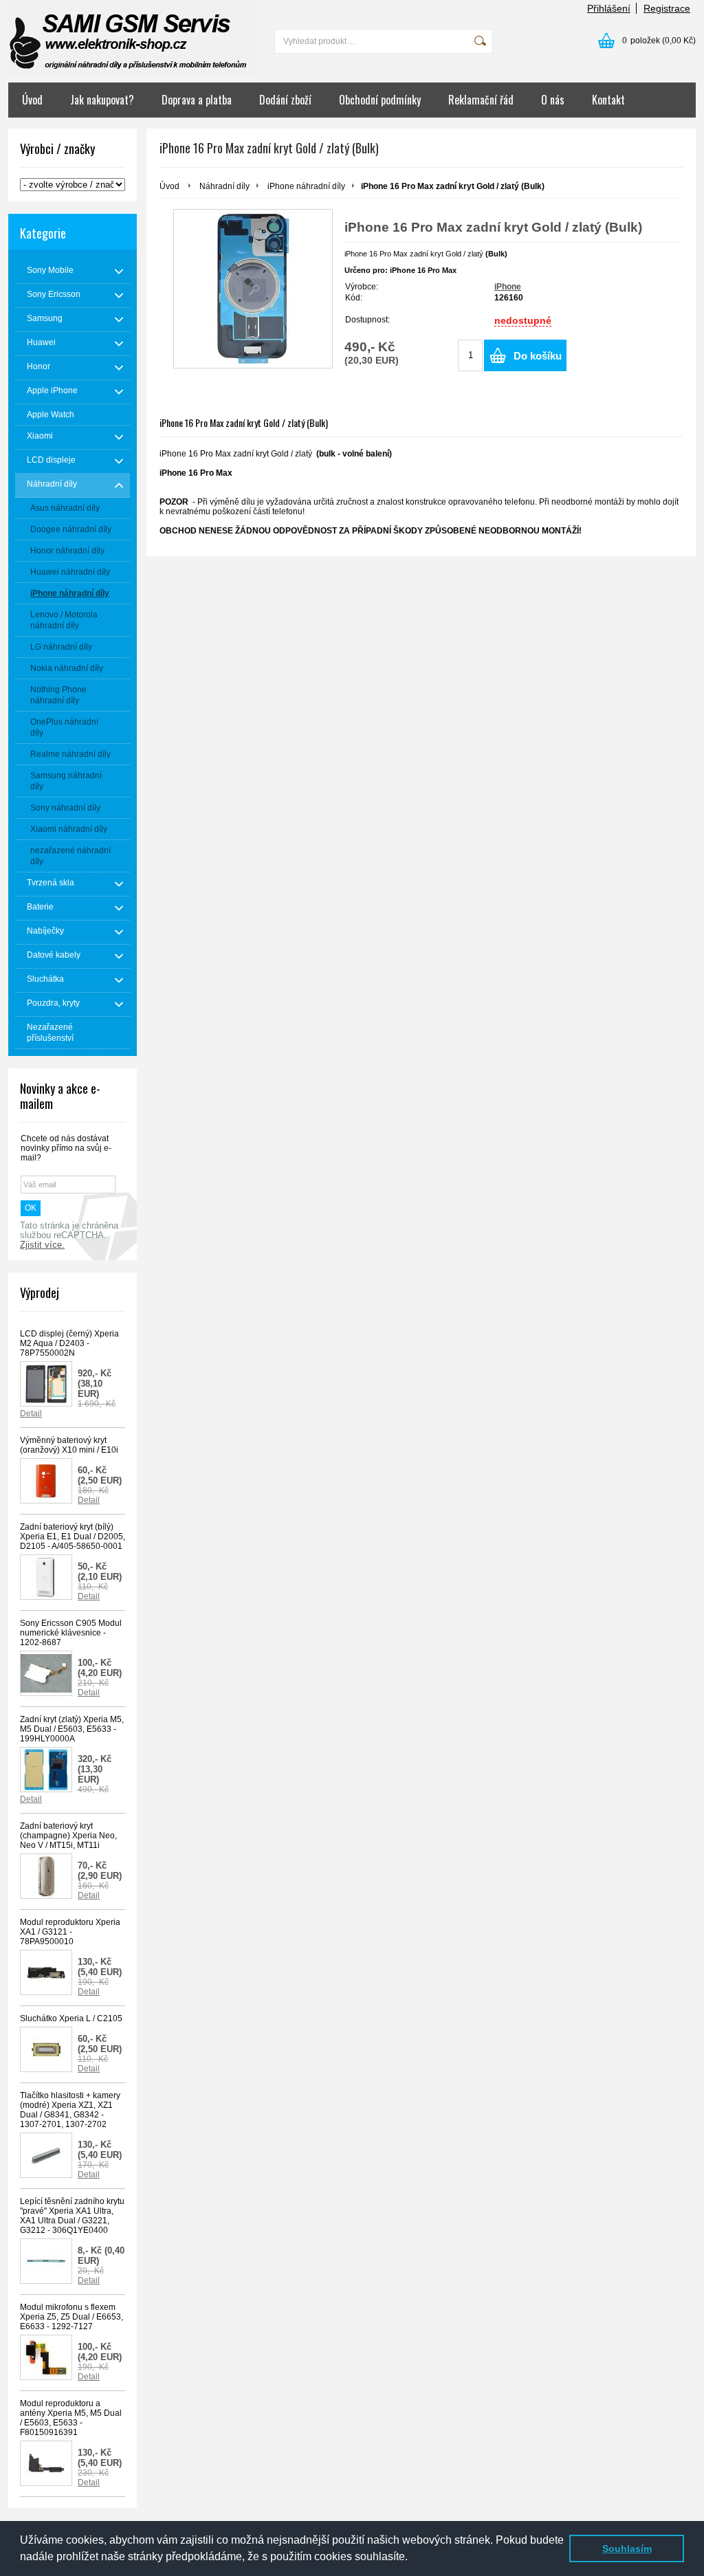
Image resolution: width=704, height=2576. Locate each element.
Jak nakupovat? (102, 100)
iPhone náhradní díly (306, 186)
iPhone (508, 287)
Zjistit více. (42, 1245)
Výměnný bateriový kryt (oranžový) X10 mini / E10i (69, 1445)
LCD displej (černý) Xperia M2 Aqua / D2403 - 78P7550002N (69, 1343)
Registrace (667, 8)
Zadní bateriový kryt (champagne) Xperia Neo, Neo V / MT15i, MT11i (68, 1836)
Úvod (32, 100)
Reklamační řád (481, 100)
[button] (412, 2558)
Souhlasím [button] (627, 2549)
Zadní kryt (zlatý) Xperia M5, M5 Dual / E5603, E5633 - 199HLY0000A (72, 1729)
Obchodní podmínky (380, 100)
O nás (553, 100)
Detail (31, 1413)
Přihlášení (609, 8)
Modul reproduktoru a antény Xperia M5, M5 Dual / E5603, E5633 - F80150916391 (71, 2418)
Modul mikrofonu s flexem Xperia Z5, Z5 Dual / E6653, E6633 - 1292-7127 (71, 2317)
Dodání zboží (285, 100)
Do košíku (538, 356)
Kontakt (608, 100)
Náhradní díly (224, 186)
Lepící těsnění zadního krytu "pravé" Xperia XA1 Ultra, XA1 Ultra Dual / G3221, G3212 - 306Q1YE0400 (72, 2216)
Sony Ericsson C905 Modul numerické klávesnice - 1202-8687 (71, 1633)
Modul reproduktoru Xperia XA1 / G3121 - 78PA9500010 (70, 1932)
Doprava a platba (197, 100)
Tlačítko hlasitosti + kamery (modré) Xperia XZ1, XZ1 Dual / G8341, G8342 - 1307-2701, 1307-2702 (70, 2110)
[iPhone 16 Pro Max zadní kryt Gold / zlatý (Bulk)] (253, 289)
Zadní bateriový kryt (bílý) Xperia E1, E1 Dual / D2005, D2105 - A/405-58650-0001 (73, 1537)
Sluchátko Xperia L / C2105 (71, 2018)
